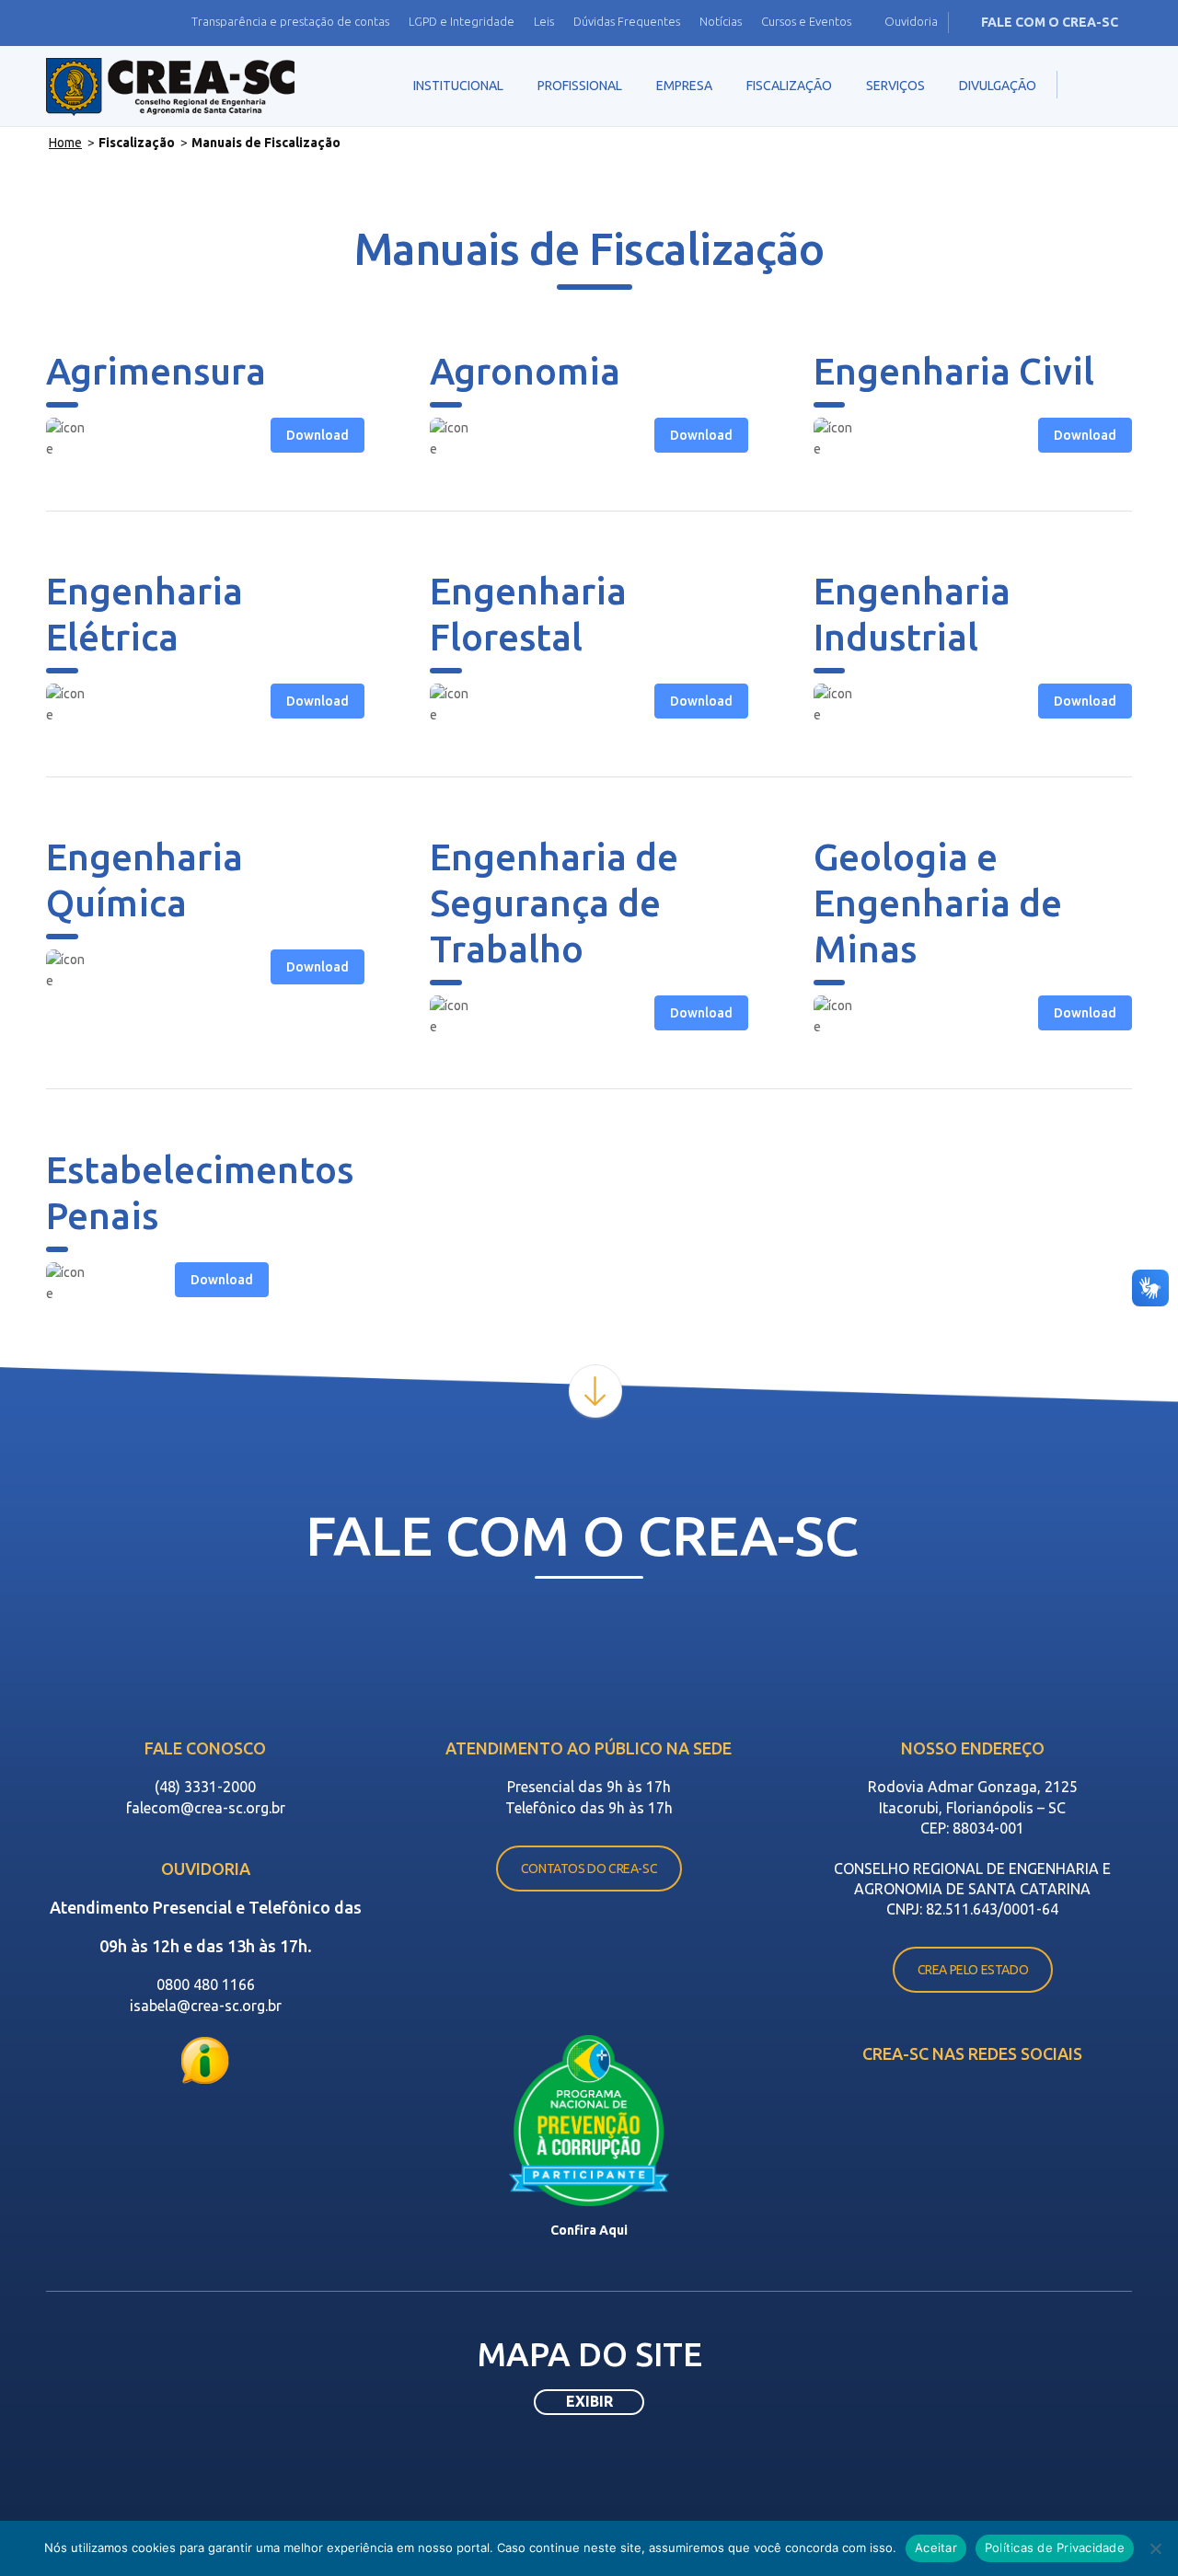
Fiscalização (137, 143)
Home (65, 143)
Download (318, 435)
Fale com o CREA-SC (1050, 22)
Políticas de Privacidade (1055, 2547)
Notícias (721, 21)
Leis (544, 21)
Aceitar (936, 2547)
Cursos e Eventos (806, 21)
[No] (1155, 2548)
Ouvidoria (911, 21)
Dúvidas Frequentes (627, 21)
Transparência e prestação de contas (290, 21)
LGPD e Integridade (462, 21)
